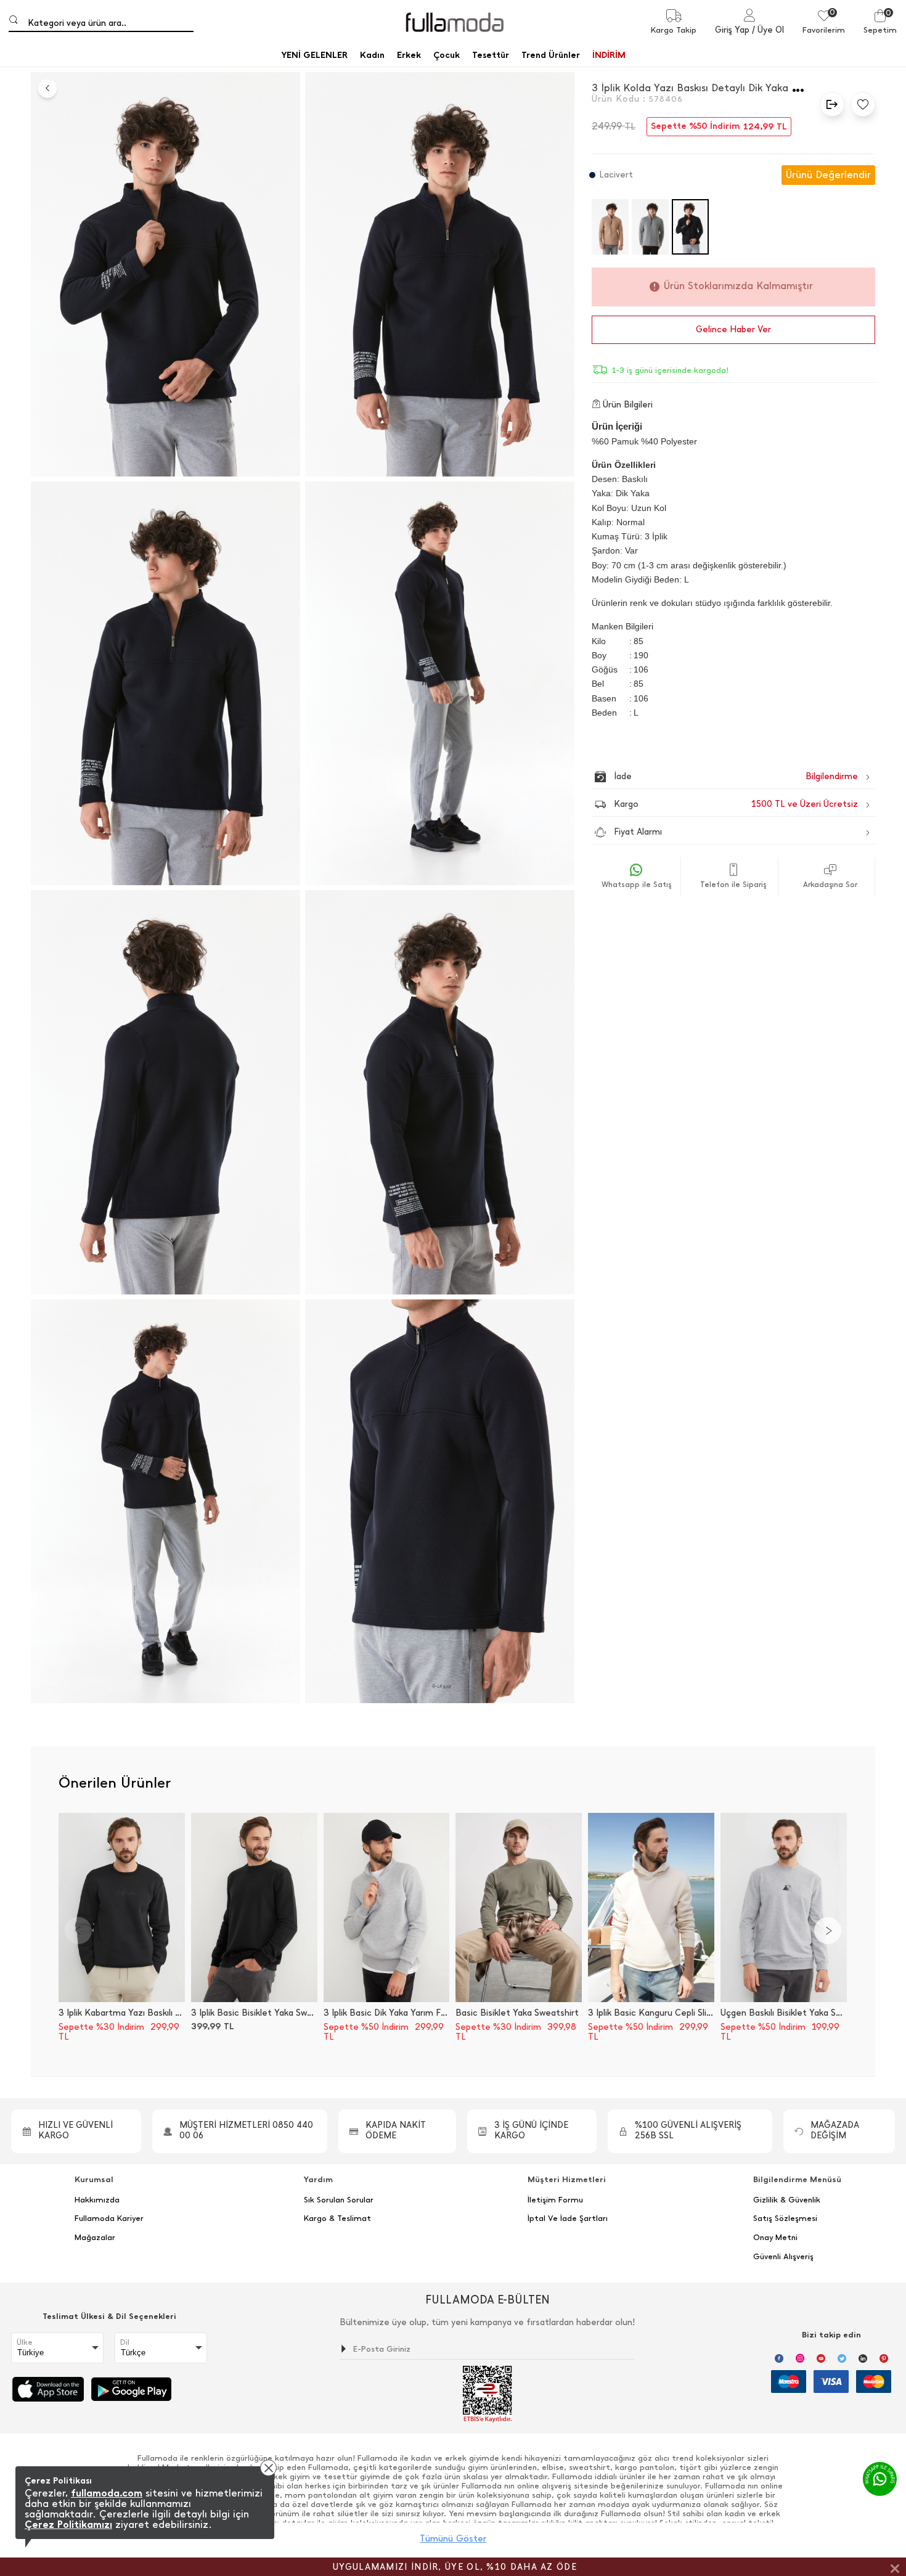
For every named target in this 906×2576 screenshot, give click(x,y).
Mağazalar (95, 2238)
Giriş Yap (732, 30)
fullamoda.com (107, 2493)
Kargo (736, 804)
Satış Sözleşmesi (785, 2218)
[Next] (828, 1931)
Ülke (25, 2342)
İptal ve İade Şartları (568, 2218)
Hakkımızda (97, 2200)
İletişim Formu (555, 2200)
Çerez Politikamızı (68, 2525)
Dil (125, 2342)
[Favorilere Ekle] (860, 104)
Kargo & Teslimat (337, 2218)
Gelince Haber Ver (733, 329)
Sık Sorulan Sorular (339, 2200)
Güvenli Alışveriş (783, 2257)
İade (710, 776)
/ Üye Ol (768, 30)
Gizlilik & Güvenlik (787, 2200)
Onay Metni (775, 2238)
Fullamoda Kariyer (109, 2218)
